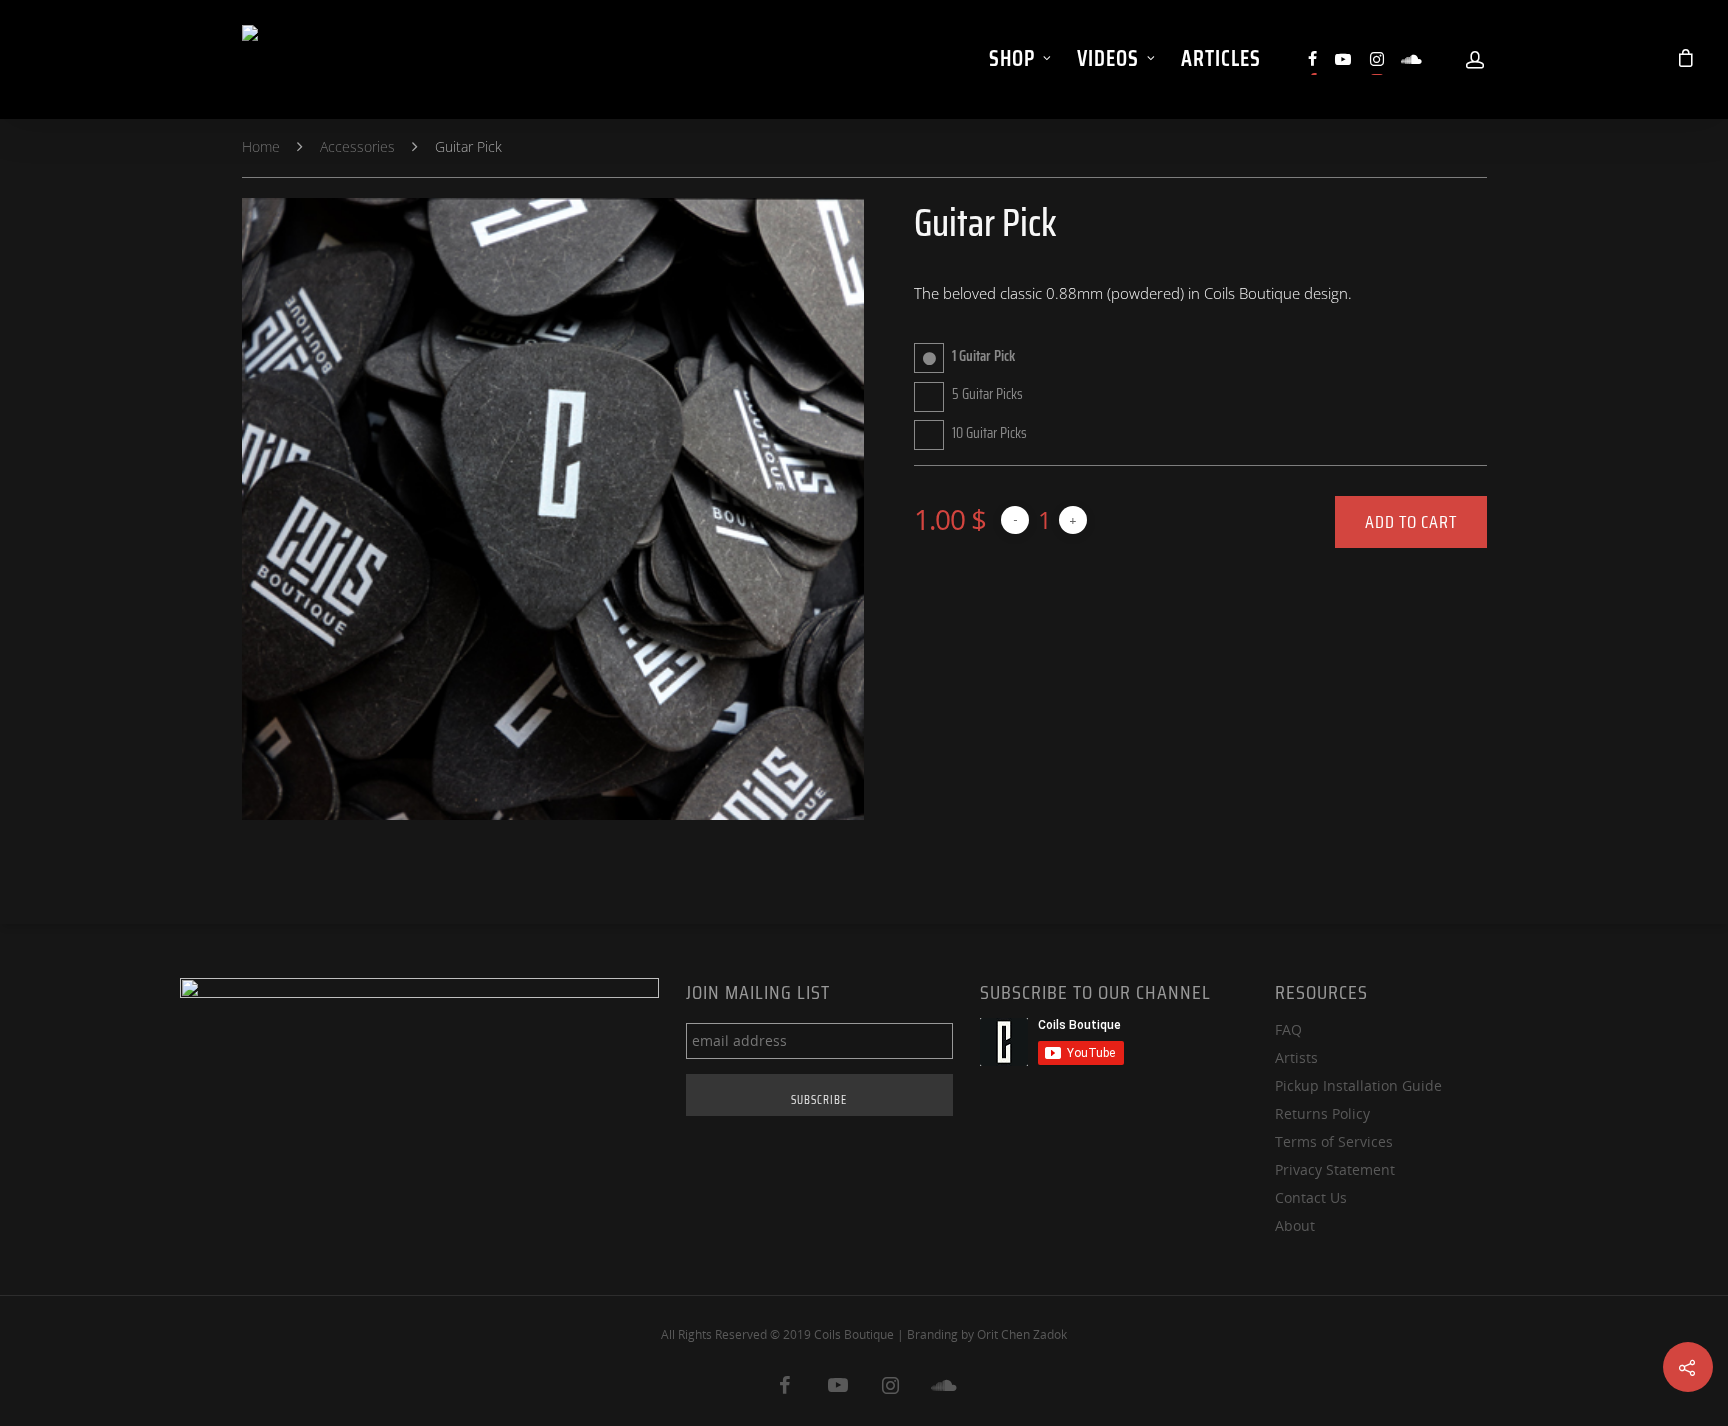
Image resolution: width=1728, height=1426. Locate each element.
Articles (1221, 58)
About (1295, 1225)
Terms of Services (1334, 1141)
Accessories (357, 145)
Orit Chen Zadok (1022, 1334)
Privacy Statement (1335, 1169)
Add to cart (1411, 522)
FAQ (1288, 1029)
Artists (1296, 1057)
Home (261, 145)
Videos (1108, 58)
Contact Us (1311, 1197)
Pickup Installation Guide (1358, 1085)
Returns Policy (1322, 1113)
